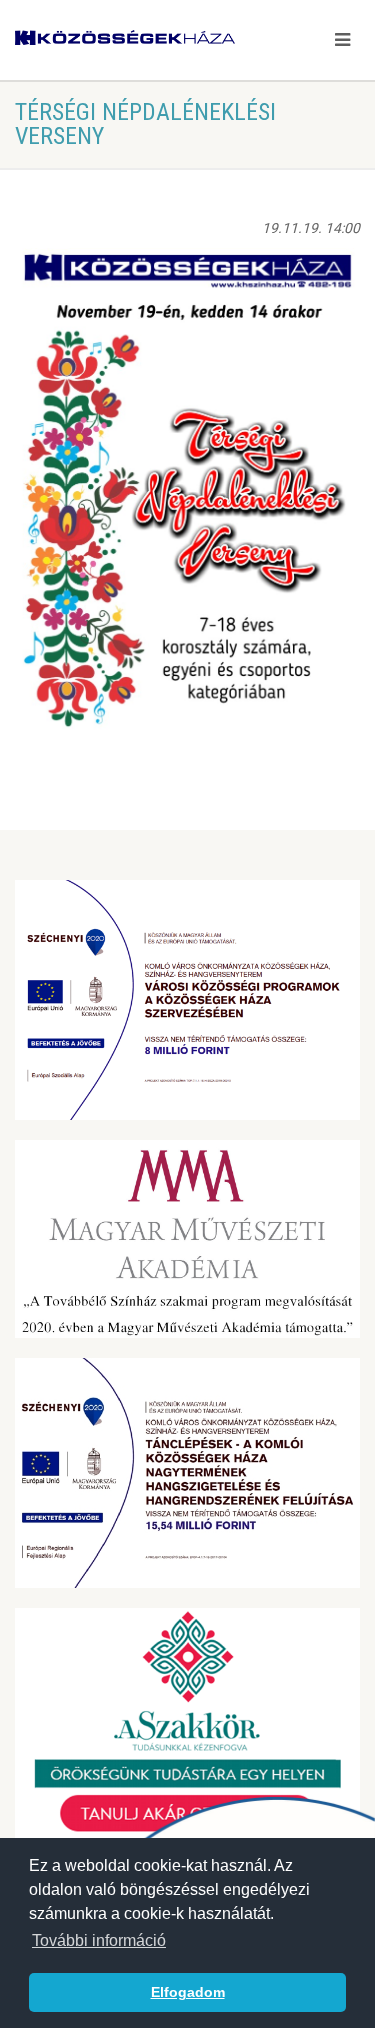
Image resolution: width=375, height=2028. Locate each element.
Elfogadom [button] (188, 1992)
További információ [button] (99, 1940)
